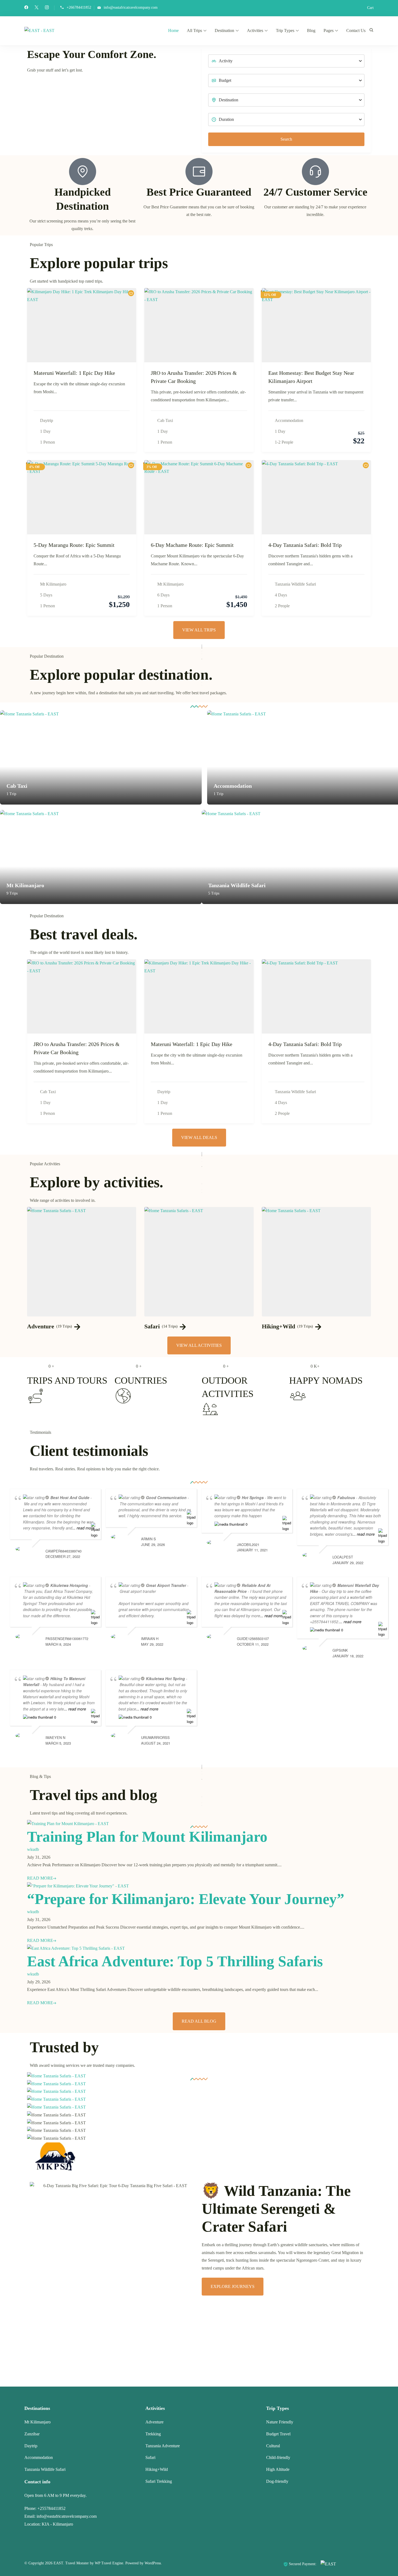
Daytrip (47, 420)
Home (173, 30)
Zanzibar (32, 2434)
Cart (370, 8)
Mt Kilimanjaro (53, 584)
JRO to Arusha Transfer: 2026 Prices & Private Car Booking (194, 377)
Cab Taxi (165, 420)
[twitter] (37, 8)
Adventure (41, 1326)
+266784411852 (79, 7)
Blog (311, 30)
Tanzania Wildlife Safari (295, 584)
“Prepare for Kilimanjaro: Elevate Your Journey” (186, 1899)
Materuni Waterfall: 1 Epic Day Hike (74, 373)
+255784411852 (51, 2508)
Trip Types (285, 30)
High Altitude (278, 2469)
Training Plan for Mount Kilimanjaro (147, 1837)
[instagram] (47, 8)
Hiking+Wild (278, 1326)
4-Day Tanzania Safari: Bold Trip (305, 545)
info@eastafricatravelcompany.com (131, 7)
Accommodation (289, 420)
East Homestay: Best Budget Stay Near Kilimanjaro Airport (311, 377)
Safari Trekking (159, 2481)
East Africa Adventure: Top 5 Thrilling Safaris (175, 1961)
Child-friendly (278, 2457)
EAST (58, 2563)
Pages (329, 30)
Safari (152, 1326)
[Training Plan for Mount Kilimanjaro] (68, 1824)
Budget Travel (278, 2434)
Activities (255, 30)
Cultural (273, 2446)
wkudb (33, 1849)
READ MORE (40, 1878)
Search (286, 139)
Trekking (153, 2434)
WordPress (153, 2563)
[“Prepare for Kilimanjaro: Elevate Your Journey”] (78, 1886)
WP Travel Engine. (110, 2563)
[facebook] (26, 8)
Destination (224, 30)
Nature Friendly (280, 2422)
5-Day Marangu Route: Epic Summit (74, 545)
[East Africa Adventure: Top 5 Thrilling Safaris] (76, 1948)
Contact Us (356, 30)
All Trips (194, 30)
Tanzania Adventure (163, 2446)
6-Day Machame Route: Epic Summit (192, 545)
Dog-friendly (277, 2481)
